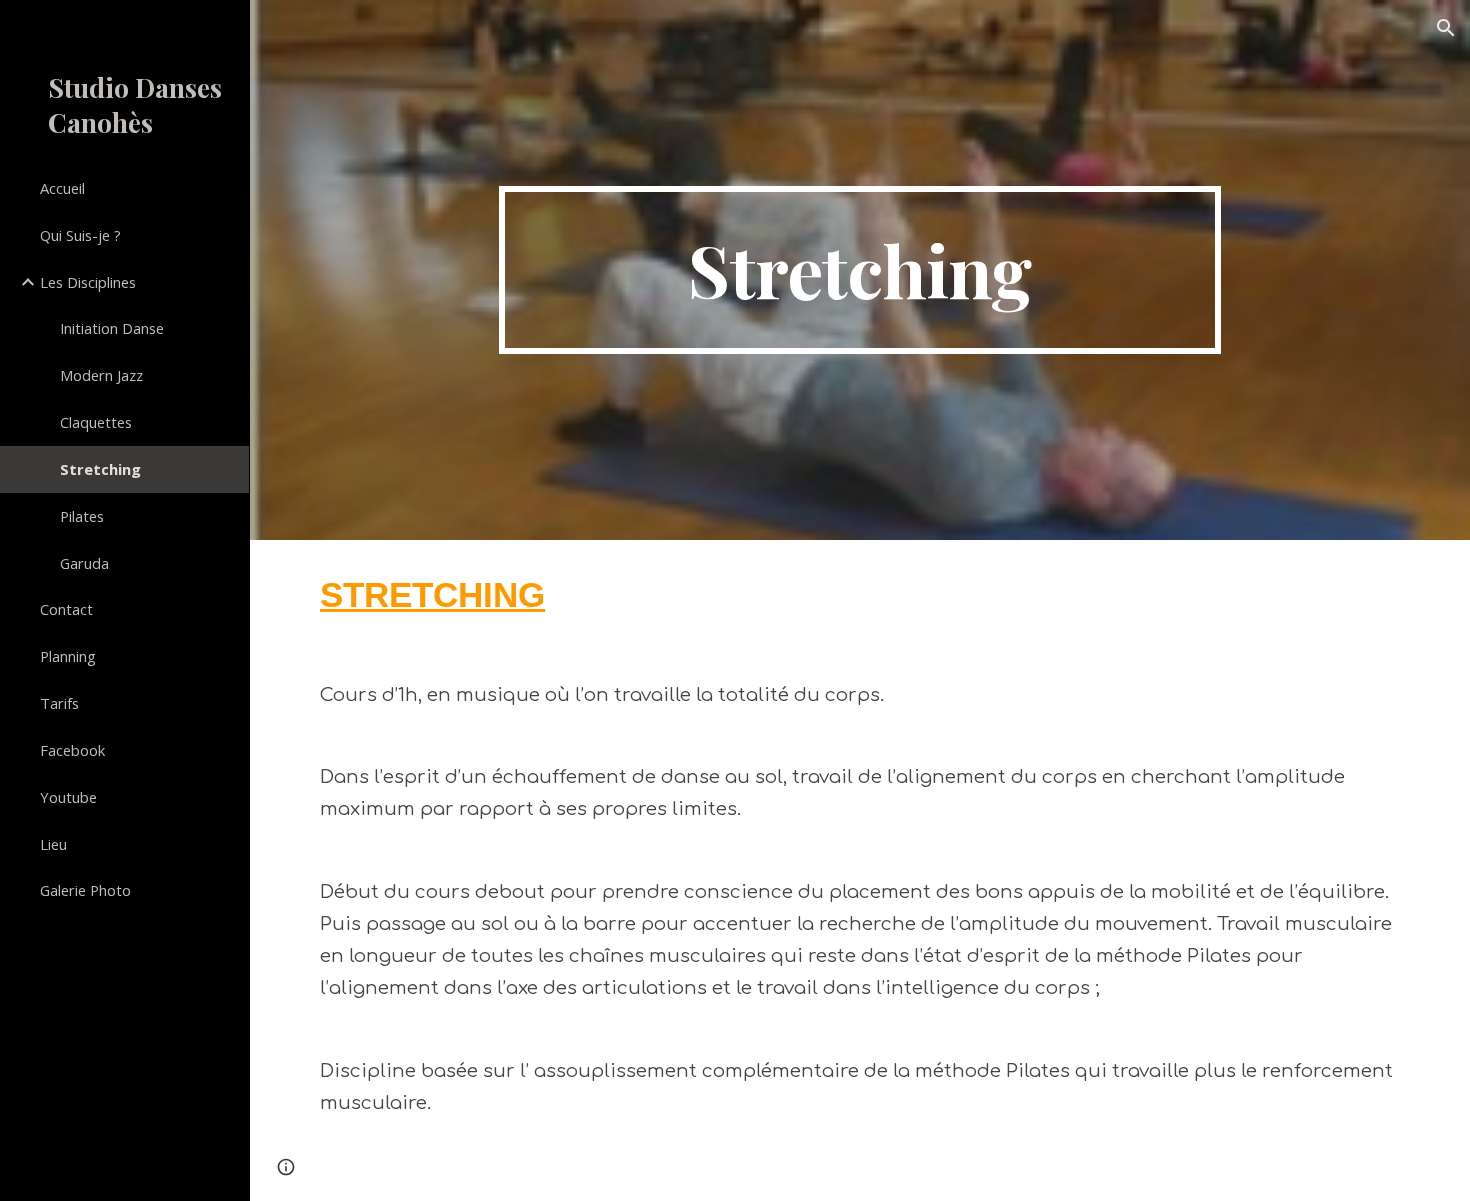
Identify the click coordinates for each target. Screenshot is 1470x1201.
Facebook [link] (72, 750)
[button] (1446, 28)
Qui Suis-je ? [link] (80, 235)
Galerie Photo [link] (85, 890)
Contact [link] (66, 609)
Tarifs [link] (59, 703)
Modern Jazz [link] (101, 375)
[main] (859, 270)
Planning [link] (68, 656)
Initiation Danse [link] (112, 328)
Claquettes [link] (96, 422)
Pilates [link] (82, 516)
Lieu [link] (53, 844)
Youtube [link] (68, 797)
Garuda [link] (84, 563)
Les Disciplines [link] (88, 282)
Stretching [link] (100, 469)
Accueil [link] (62, 188)
